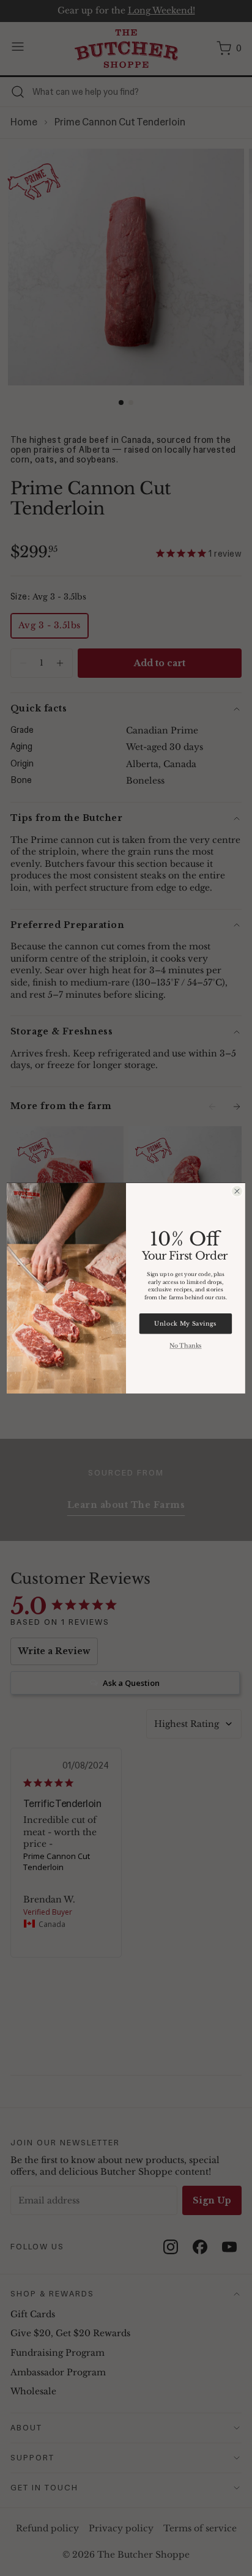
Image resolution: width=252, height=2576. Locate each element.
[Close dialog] (237, 1191)
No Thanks (185, 1346)
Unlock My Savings (185, 1324)
